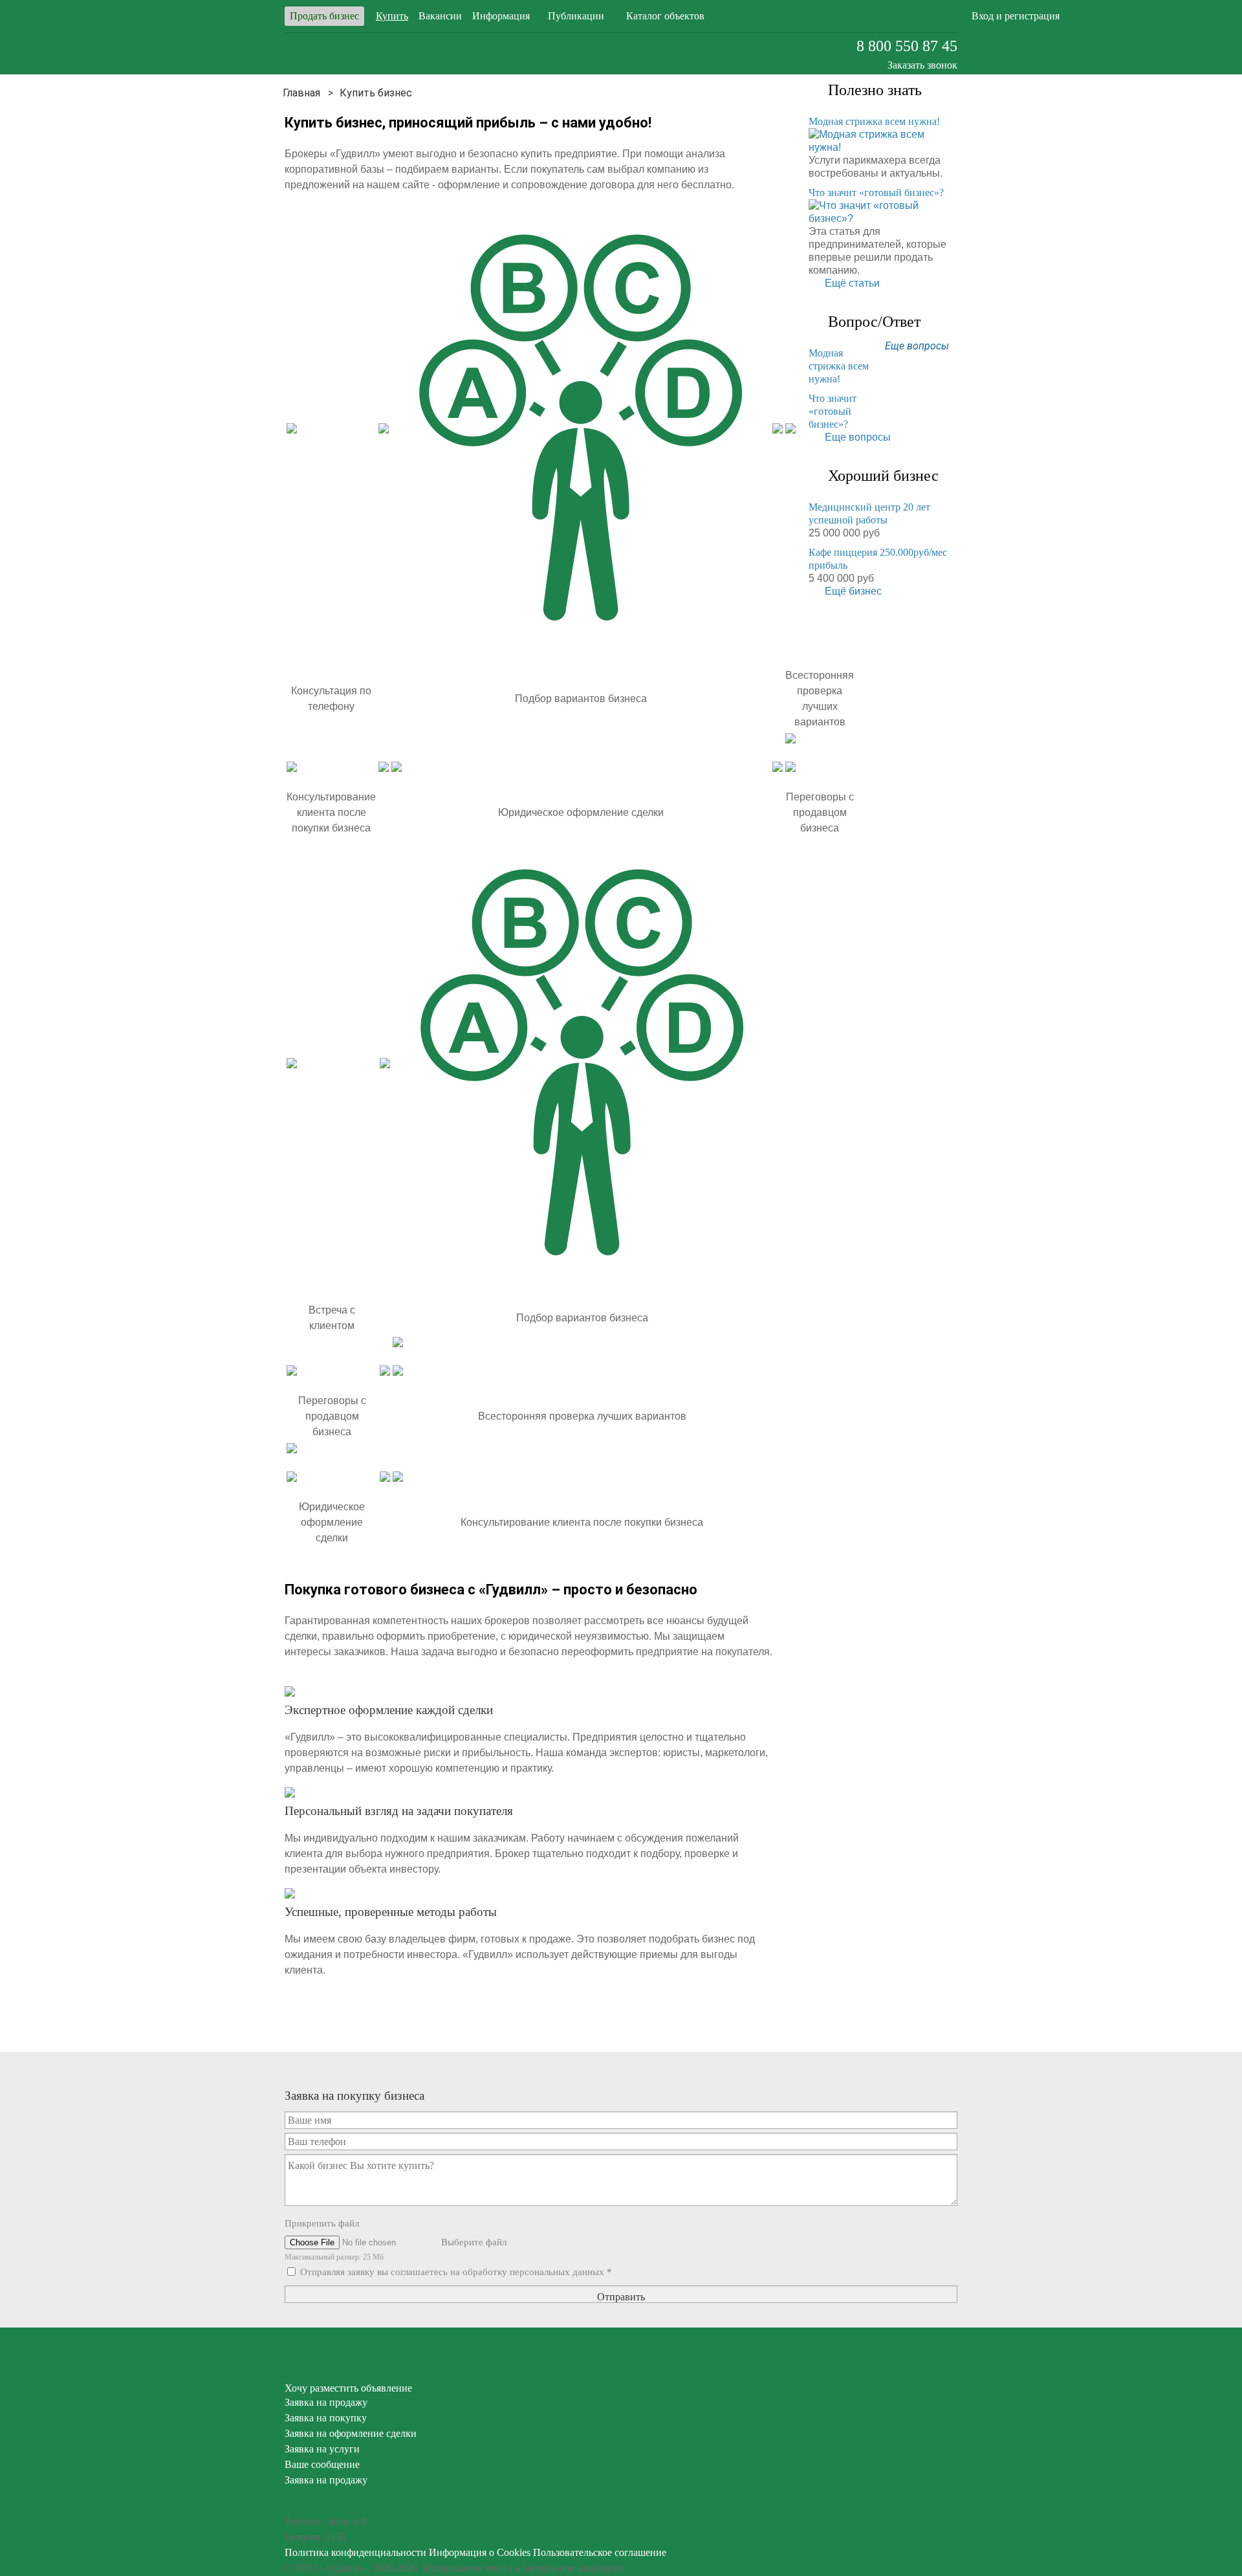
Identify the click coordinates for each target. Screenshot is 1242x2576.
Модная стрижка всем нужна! (874, 121)
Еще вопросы (917, 346)
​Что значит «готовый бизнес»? (876, 193)
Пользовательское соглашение (600, 2552)
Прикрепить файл (322, 2223)
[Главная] (301, 93)
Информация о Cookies (480, 2552)
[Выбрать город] (834, 16)
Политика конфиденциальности (355, 2552)
